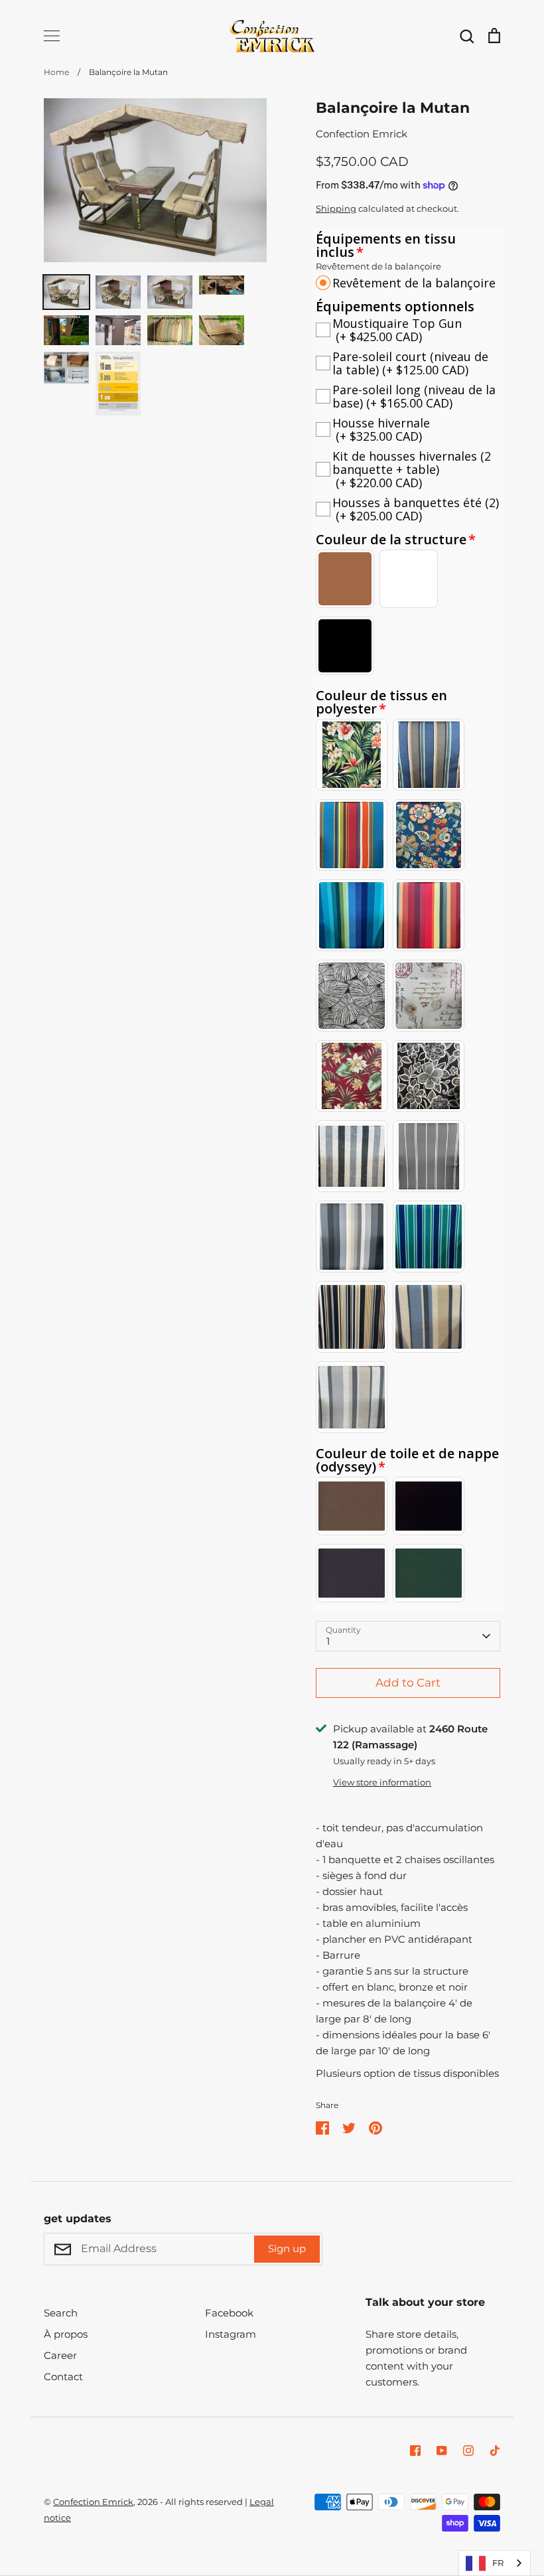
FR (498, 2563)
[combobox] (495, 2563)
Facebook (229, 2313)
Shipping (336, 208)
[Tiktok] (495, 2451)
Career (60, 2355)
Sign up (287, 2248)
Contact (63, 2377)
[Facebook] (415, 2451)
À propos (66, 2334)
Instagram (231, 2334)
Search (61, 2313)
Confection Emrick (362, 134)
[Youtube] (442, 2451)
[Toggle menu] (52, 36)
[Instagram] (468, 2451)
